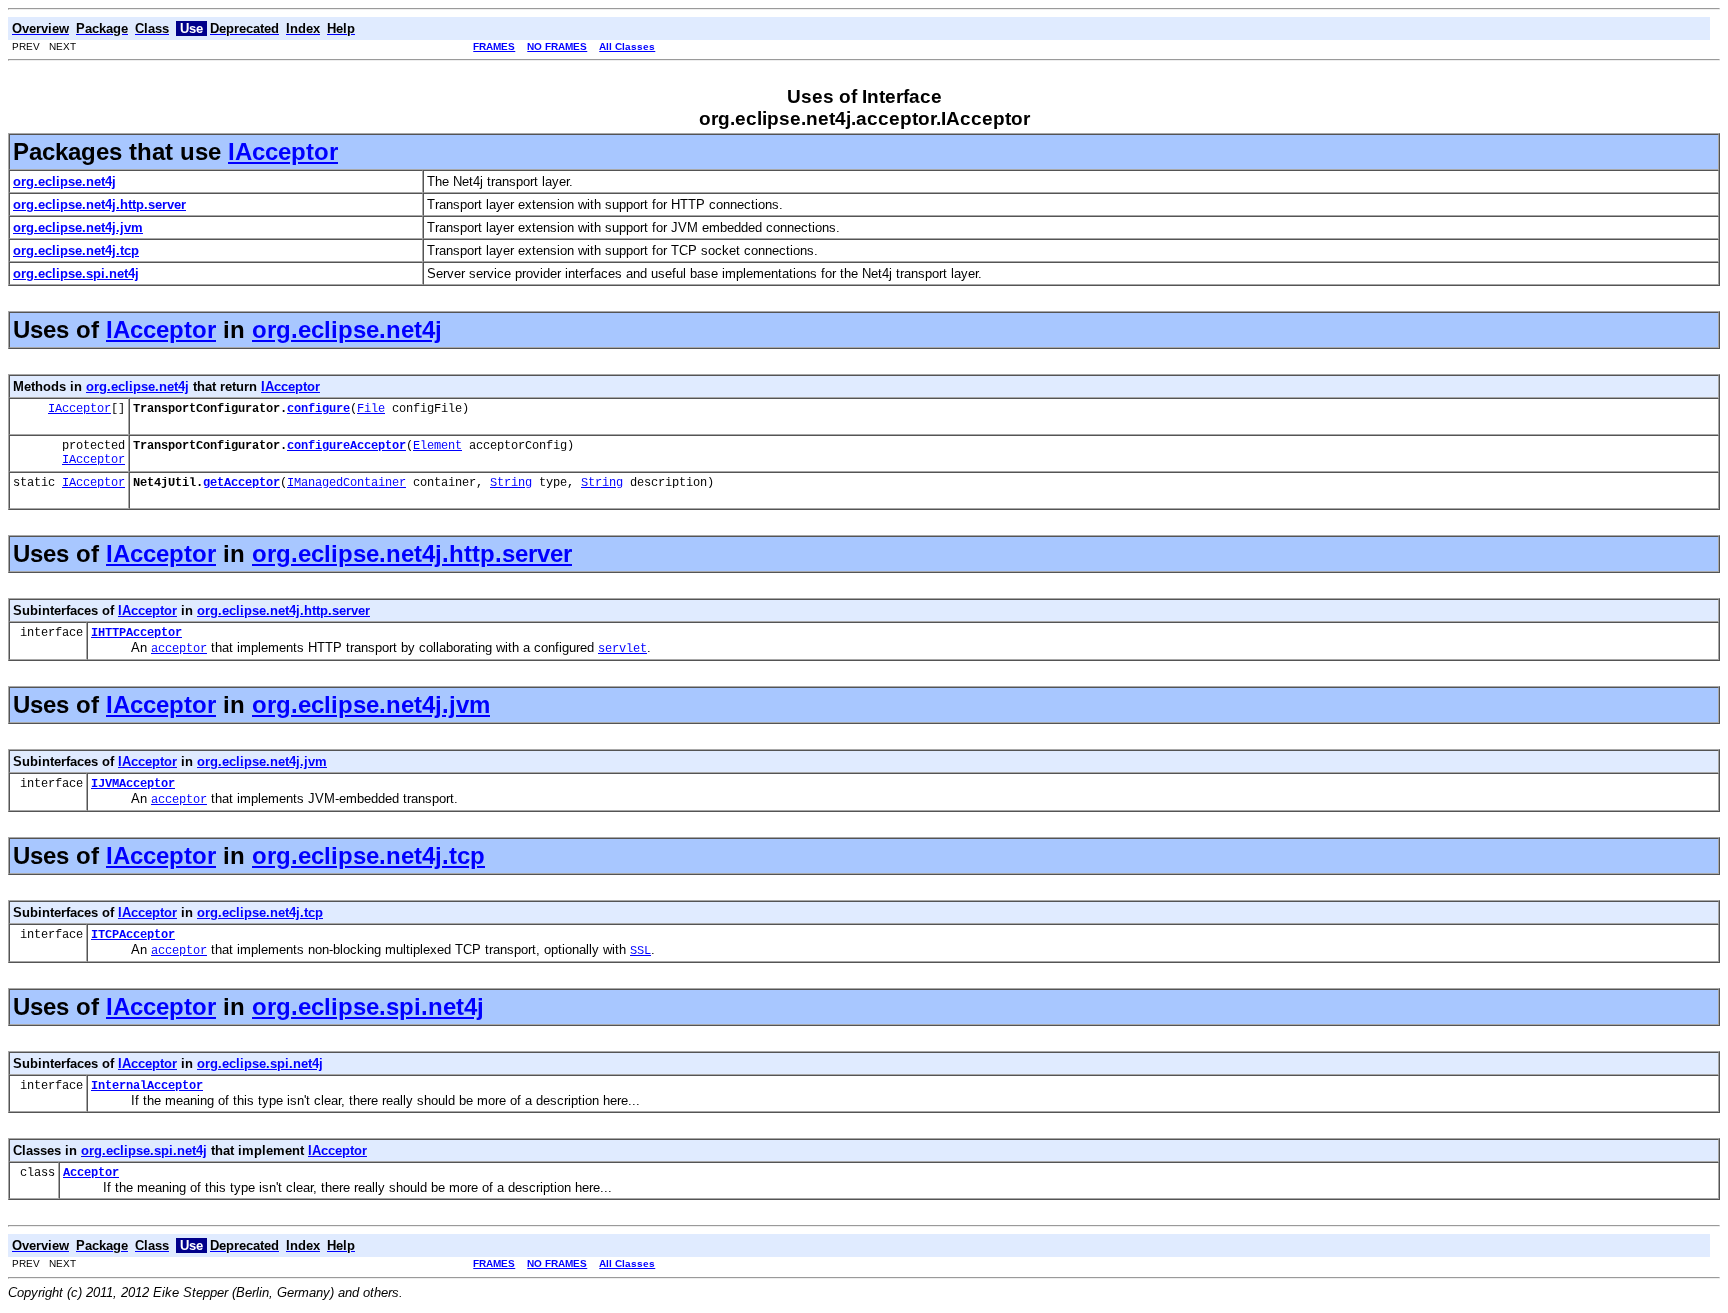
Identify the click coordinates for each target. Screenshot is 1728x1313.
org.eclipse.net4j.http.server (412, 553)
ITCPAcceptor (133, 935)
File (371, 409)
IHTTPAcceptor (136, 633)
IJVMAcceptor (133, 784)
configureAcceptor (346, 446)
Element (437, 446)
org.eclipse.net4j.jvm (371, 704)
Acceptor (91, 1173)
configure (318, 409)
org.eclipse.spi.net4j (368, 1006)
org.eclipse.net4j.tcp (368, 855)
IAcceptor (283, 151)
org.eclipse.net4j (347, 329)
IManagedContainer (346, 483)
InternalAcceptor (147, 1086)
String (511, 483)
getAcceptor (241, 483)
